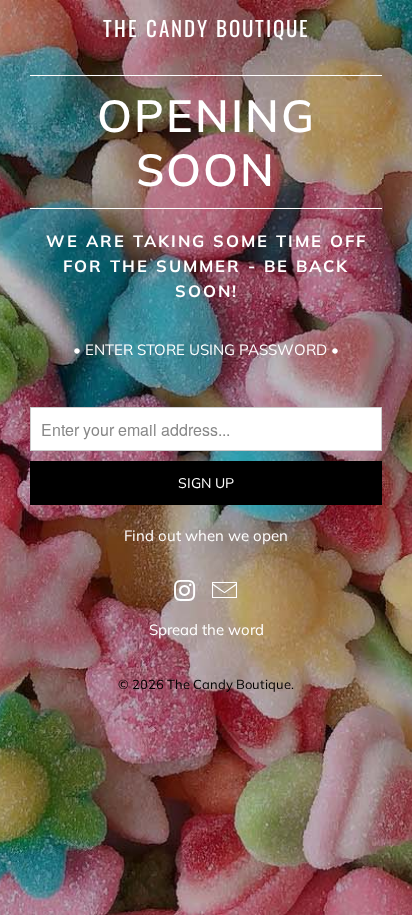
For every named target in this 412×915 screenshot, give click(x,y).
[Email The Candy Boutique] (225, 591)
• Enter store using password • (206, 349)
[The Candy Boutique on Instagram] (185, 591)
